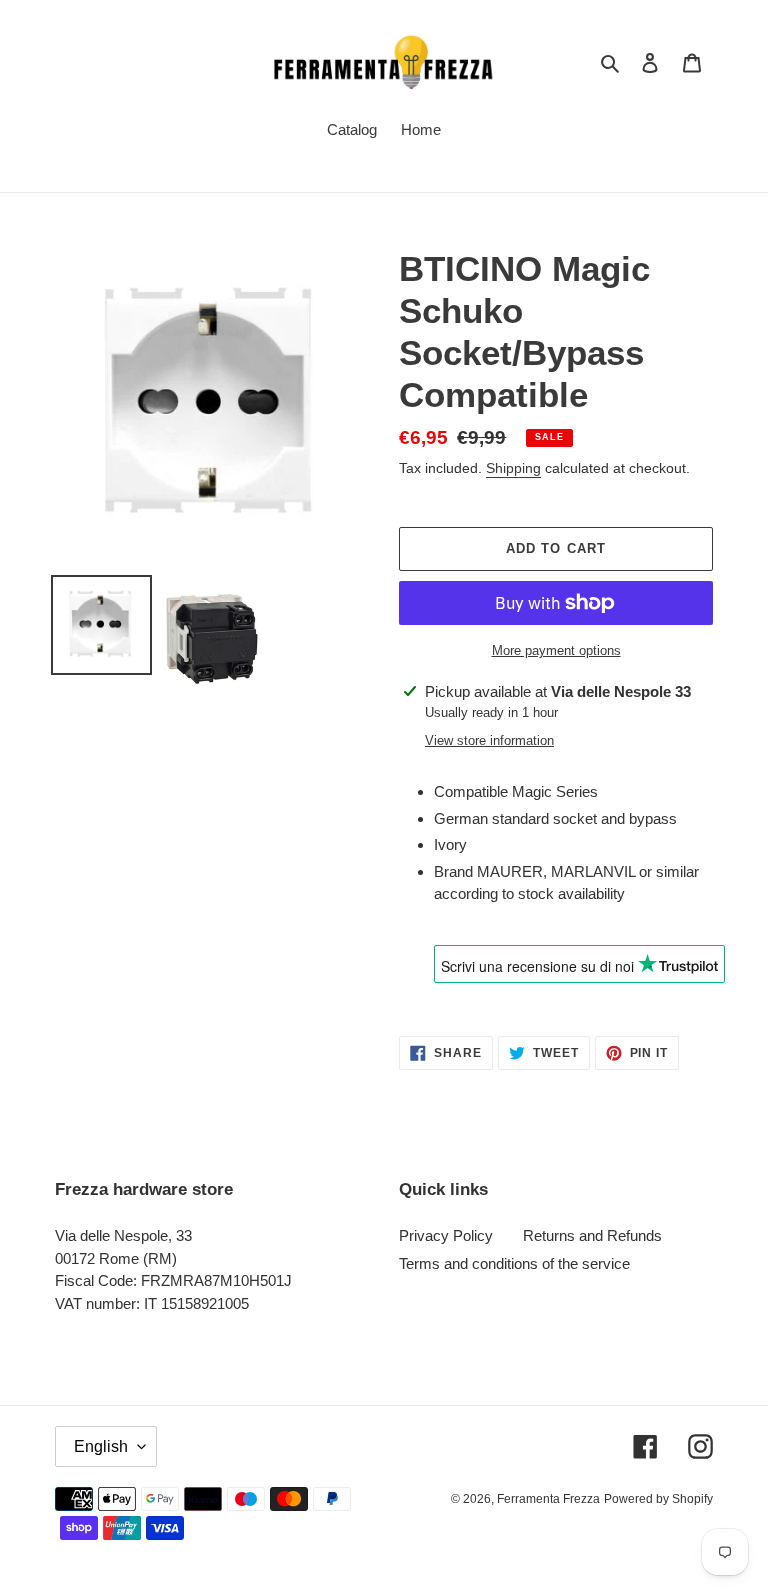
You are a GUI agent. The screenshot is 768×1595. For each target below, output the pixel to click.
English (101, 1446)
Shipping (513, 468)
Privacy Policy (446, 1235)
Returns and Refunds (592, 1235)
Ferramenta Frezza (548, 1499)
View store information (489, 740)
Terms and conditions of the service (514, 1263)
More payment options (556, 650)
